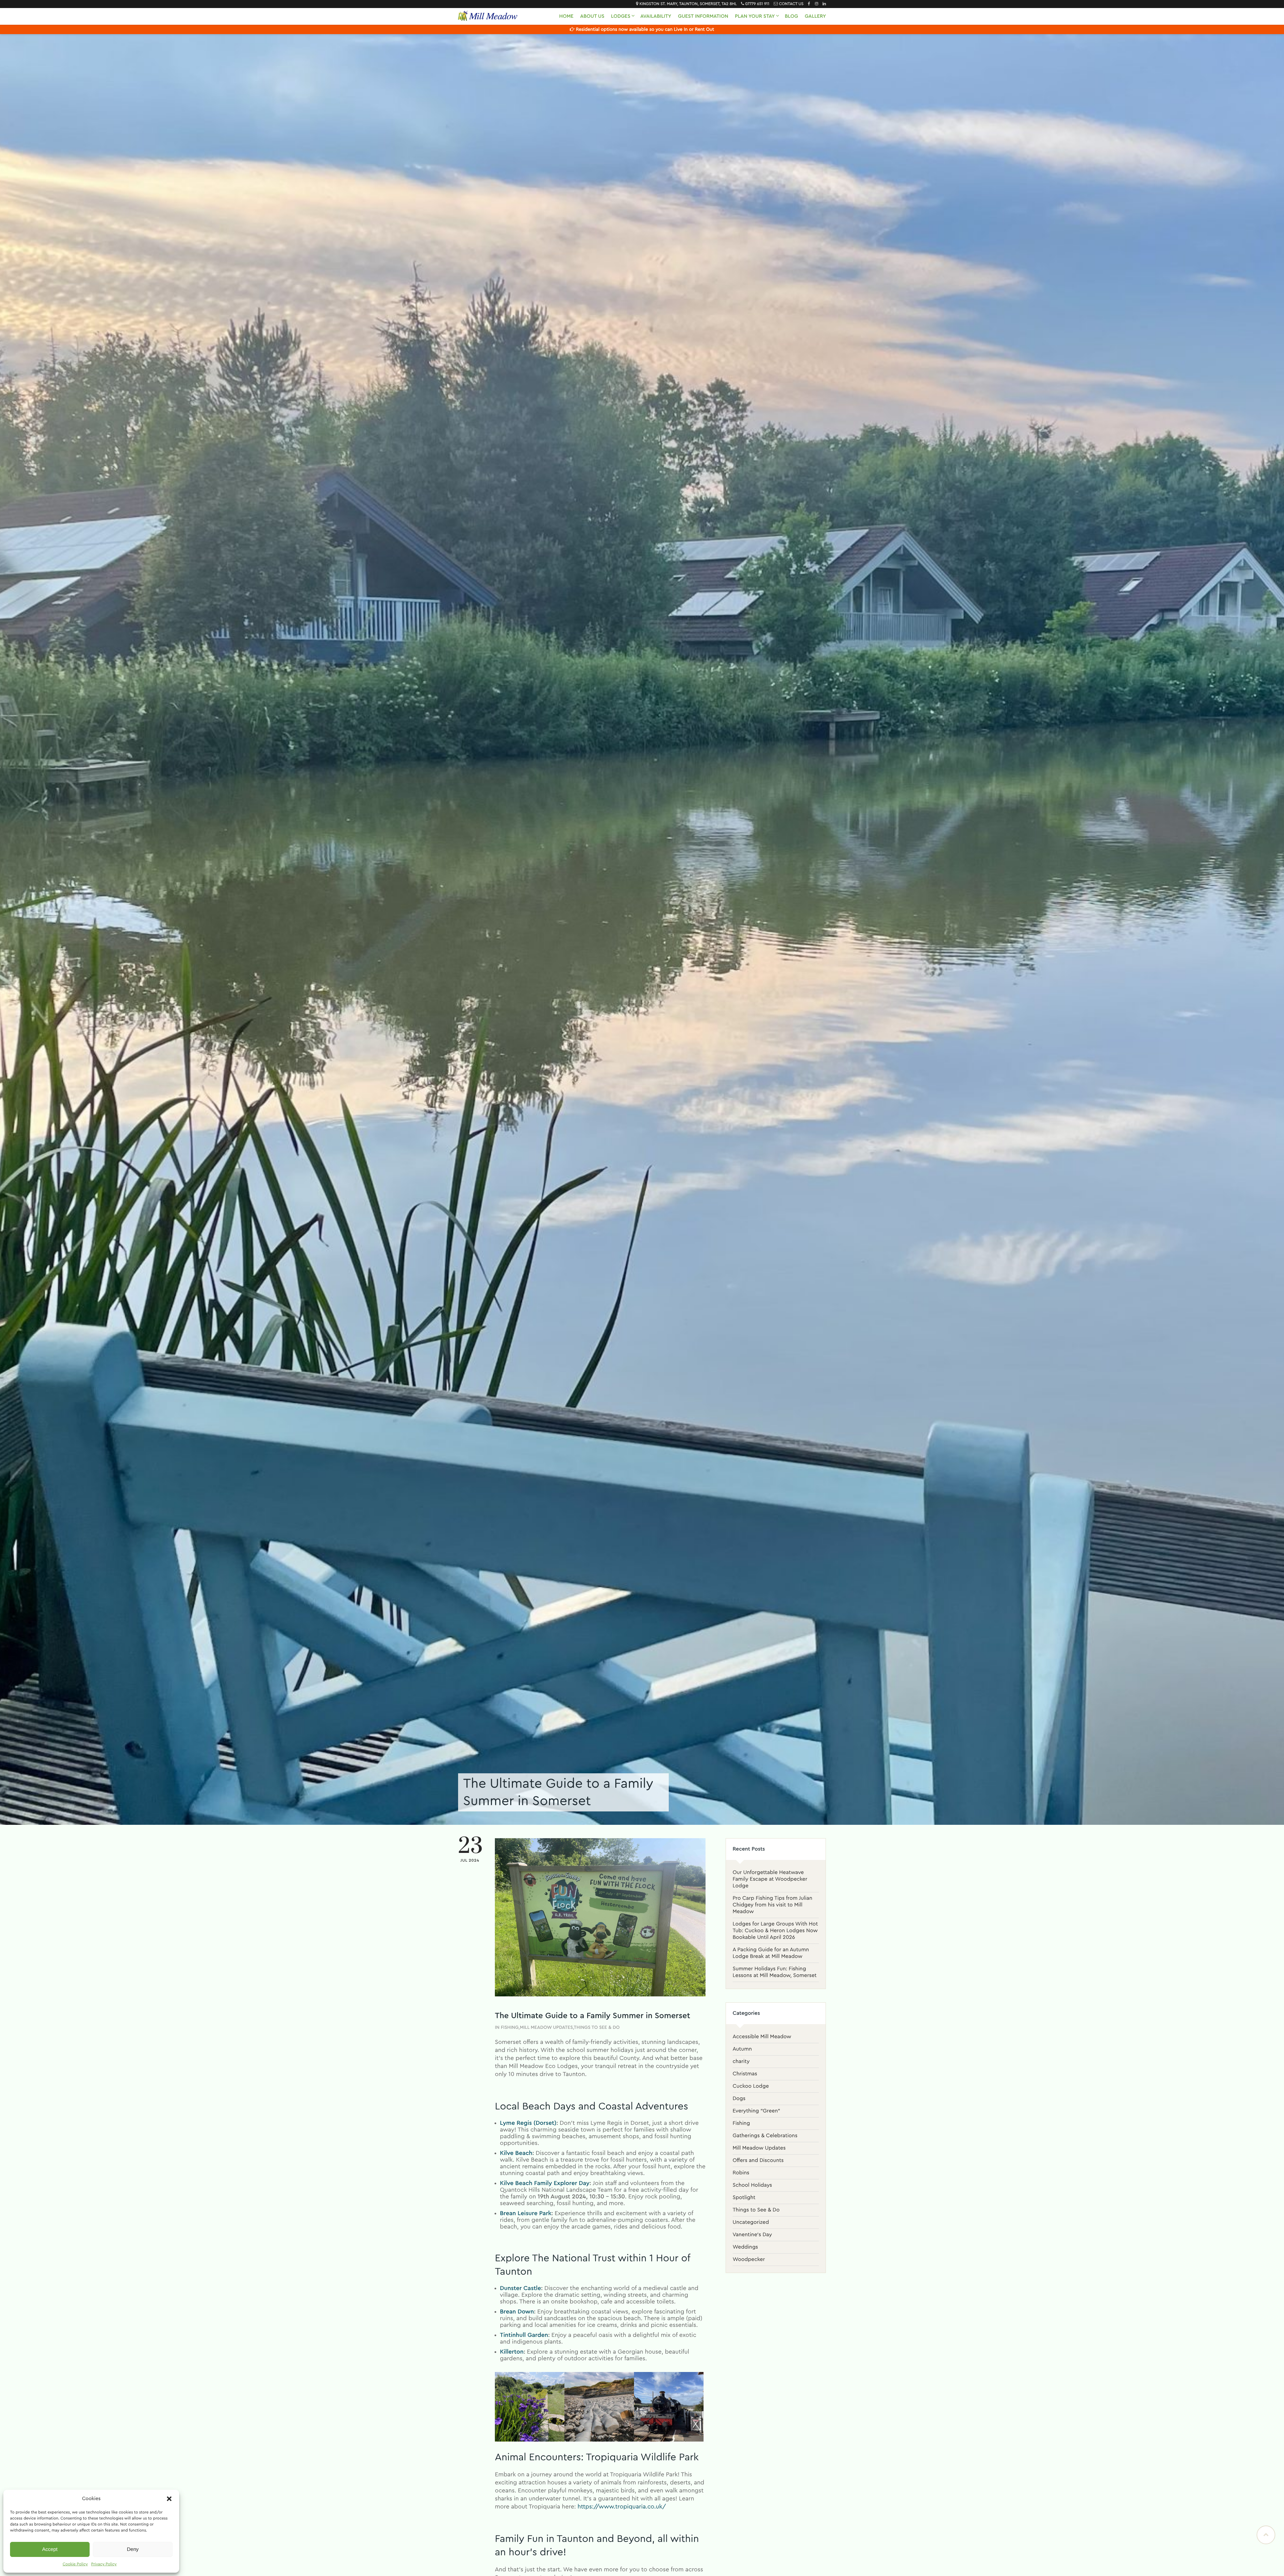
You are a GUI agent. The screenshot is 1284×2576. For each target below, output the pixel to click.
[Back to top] (1266, 2535)
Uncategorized (751, 2222)
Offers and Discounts (758, 2161)
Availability (656, 16)
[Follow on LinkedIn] (823, 4)
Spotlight (744, 2198)
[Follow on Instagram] (815, 4)
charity (741, 2062)
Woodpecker (749, 2260)
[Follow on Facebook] (807, 4)
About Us (592, 16)
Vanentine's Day (752, 2235)
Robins (741, 2173)
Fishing (510, 2027)
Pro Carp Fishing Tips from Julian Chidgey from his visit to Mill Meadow (772, 1905)
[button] (169, 2499)
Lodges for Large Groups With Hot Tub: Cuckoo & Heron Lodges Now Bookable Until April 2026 (775, 1931)
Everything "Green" (756, 2111)
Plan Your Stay (755, 16)
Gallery (815, 16)
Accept (50, 2549)
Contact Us (791, 4)
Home (566, 16)
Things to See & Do (597, 2027)
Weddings (745, 2247)
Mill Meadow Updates (547, 2027)
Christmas (745, 2074)
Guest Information (703, 16)
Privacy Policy (104, 2564)
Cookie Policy (75, 2564)
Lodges (621, 16)
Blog (791, 16)
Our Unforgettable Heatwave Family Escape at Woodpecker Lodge (770, 1879)
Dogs (739, 2099)
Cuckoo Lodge (751, 2086)
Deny (133, 2549)
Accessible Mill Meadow (762, 2037)
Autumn (742, 2049)
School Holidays (752, 2185)
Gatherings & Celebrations (765, 2136)
